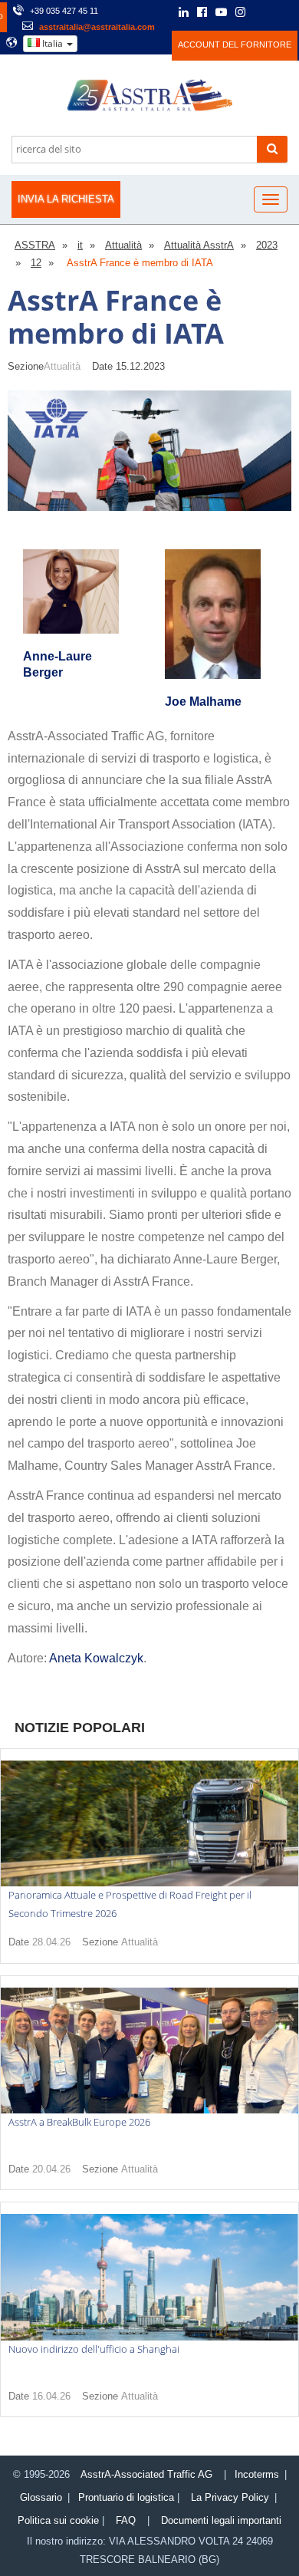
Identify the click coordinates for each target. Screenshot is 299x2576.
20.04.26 (51, 2169)
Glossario (41, 2497)
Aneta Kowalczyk (96, 1658)
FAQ (126, 2520)
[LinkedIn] (184, 13)
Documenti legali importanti (221, 2520)
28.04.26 (51, 1942)
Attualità (62, 366)
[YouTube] (221, 13)
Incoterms (257, 2474)
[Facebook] (202, 13)
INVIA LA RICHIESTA (66, 199)
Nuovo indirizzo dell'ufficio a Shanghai (94, 2349)
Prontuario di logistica (126, 2497)
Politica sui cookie (58, 2520)
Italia (53, 43)
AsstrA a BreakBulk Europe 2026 (79, 2122)
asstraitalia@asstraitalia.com (97, 27)
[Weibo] (261, 12)
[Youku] (281, 12)
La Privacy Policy (230, 2497)
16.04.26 (51, 2396)
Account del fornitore (235, 44)
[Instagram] (240, 13)
